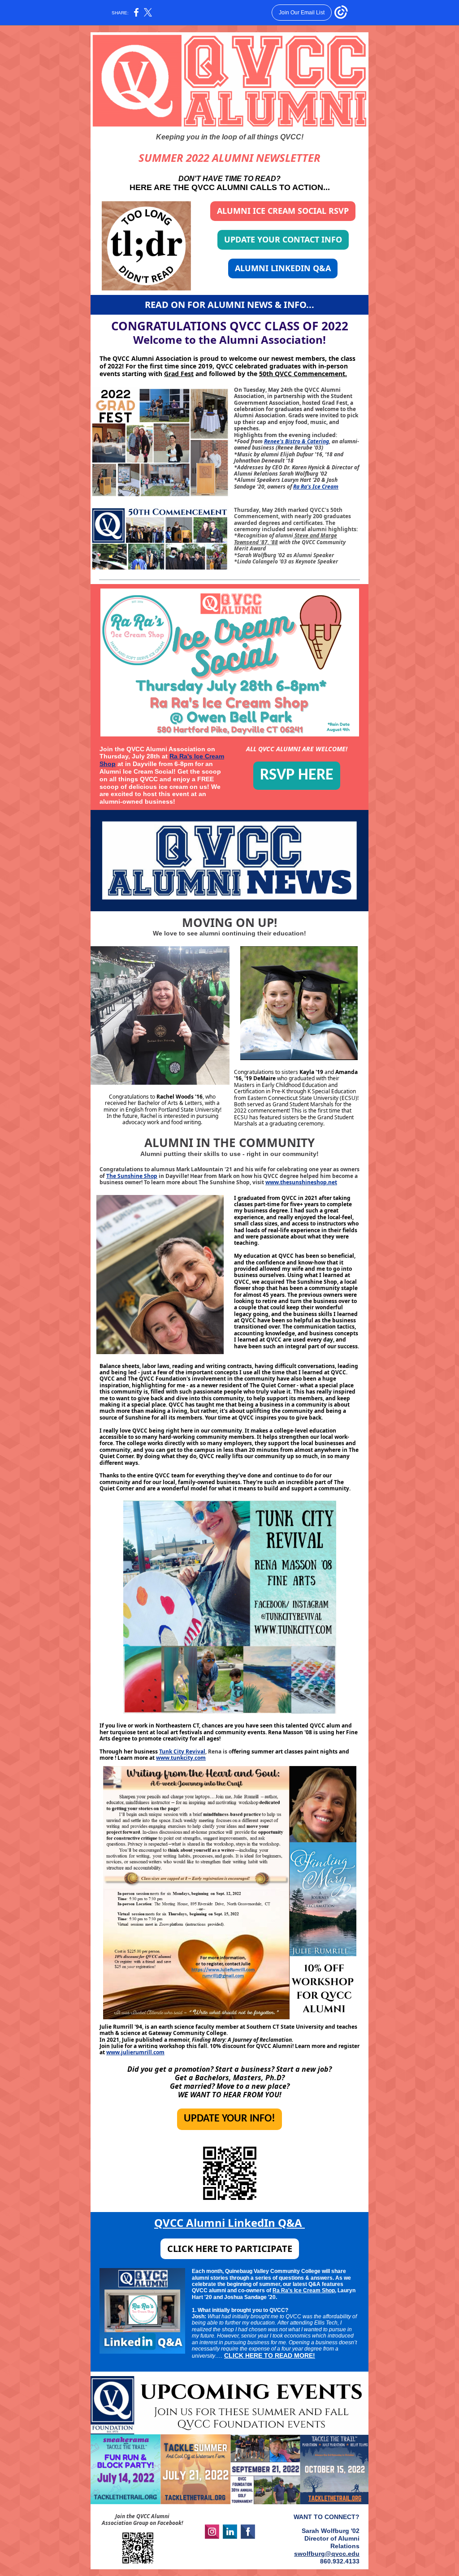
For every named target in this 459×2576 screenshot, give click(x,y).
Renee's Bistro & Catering (297, 441)
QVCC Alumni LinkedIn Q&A (229, 2223)
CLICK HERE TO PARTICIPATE (230, 2249)
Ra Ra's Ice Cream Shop (304, 2290)
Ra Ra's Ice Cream (316, 487)
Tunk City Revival (182, 1751)
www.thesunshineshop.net (301, 1182)
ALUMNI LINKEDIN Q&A (283, 268)
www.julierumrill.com (135, 2052)
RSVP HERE (297, 775)
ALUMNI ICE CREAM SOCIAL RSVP (283, 211)
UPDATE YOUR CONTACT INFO (283, 239)
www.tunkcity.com (181, 1758)
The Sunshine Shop (132, 1176)
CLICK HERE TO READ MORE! (270, 2355)
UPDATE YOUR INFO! (229, 2119)
